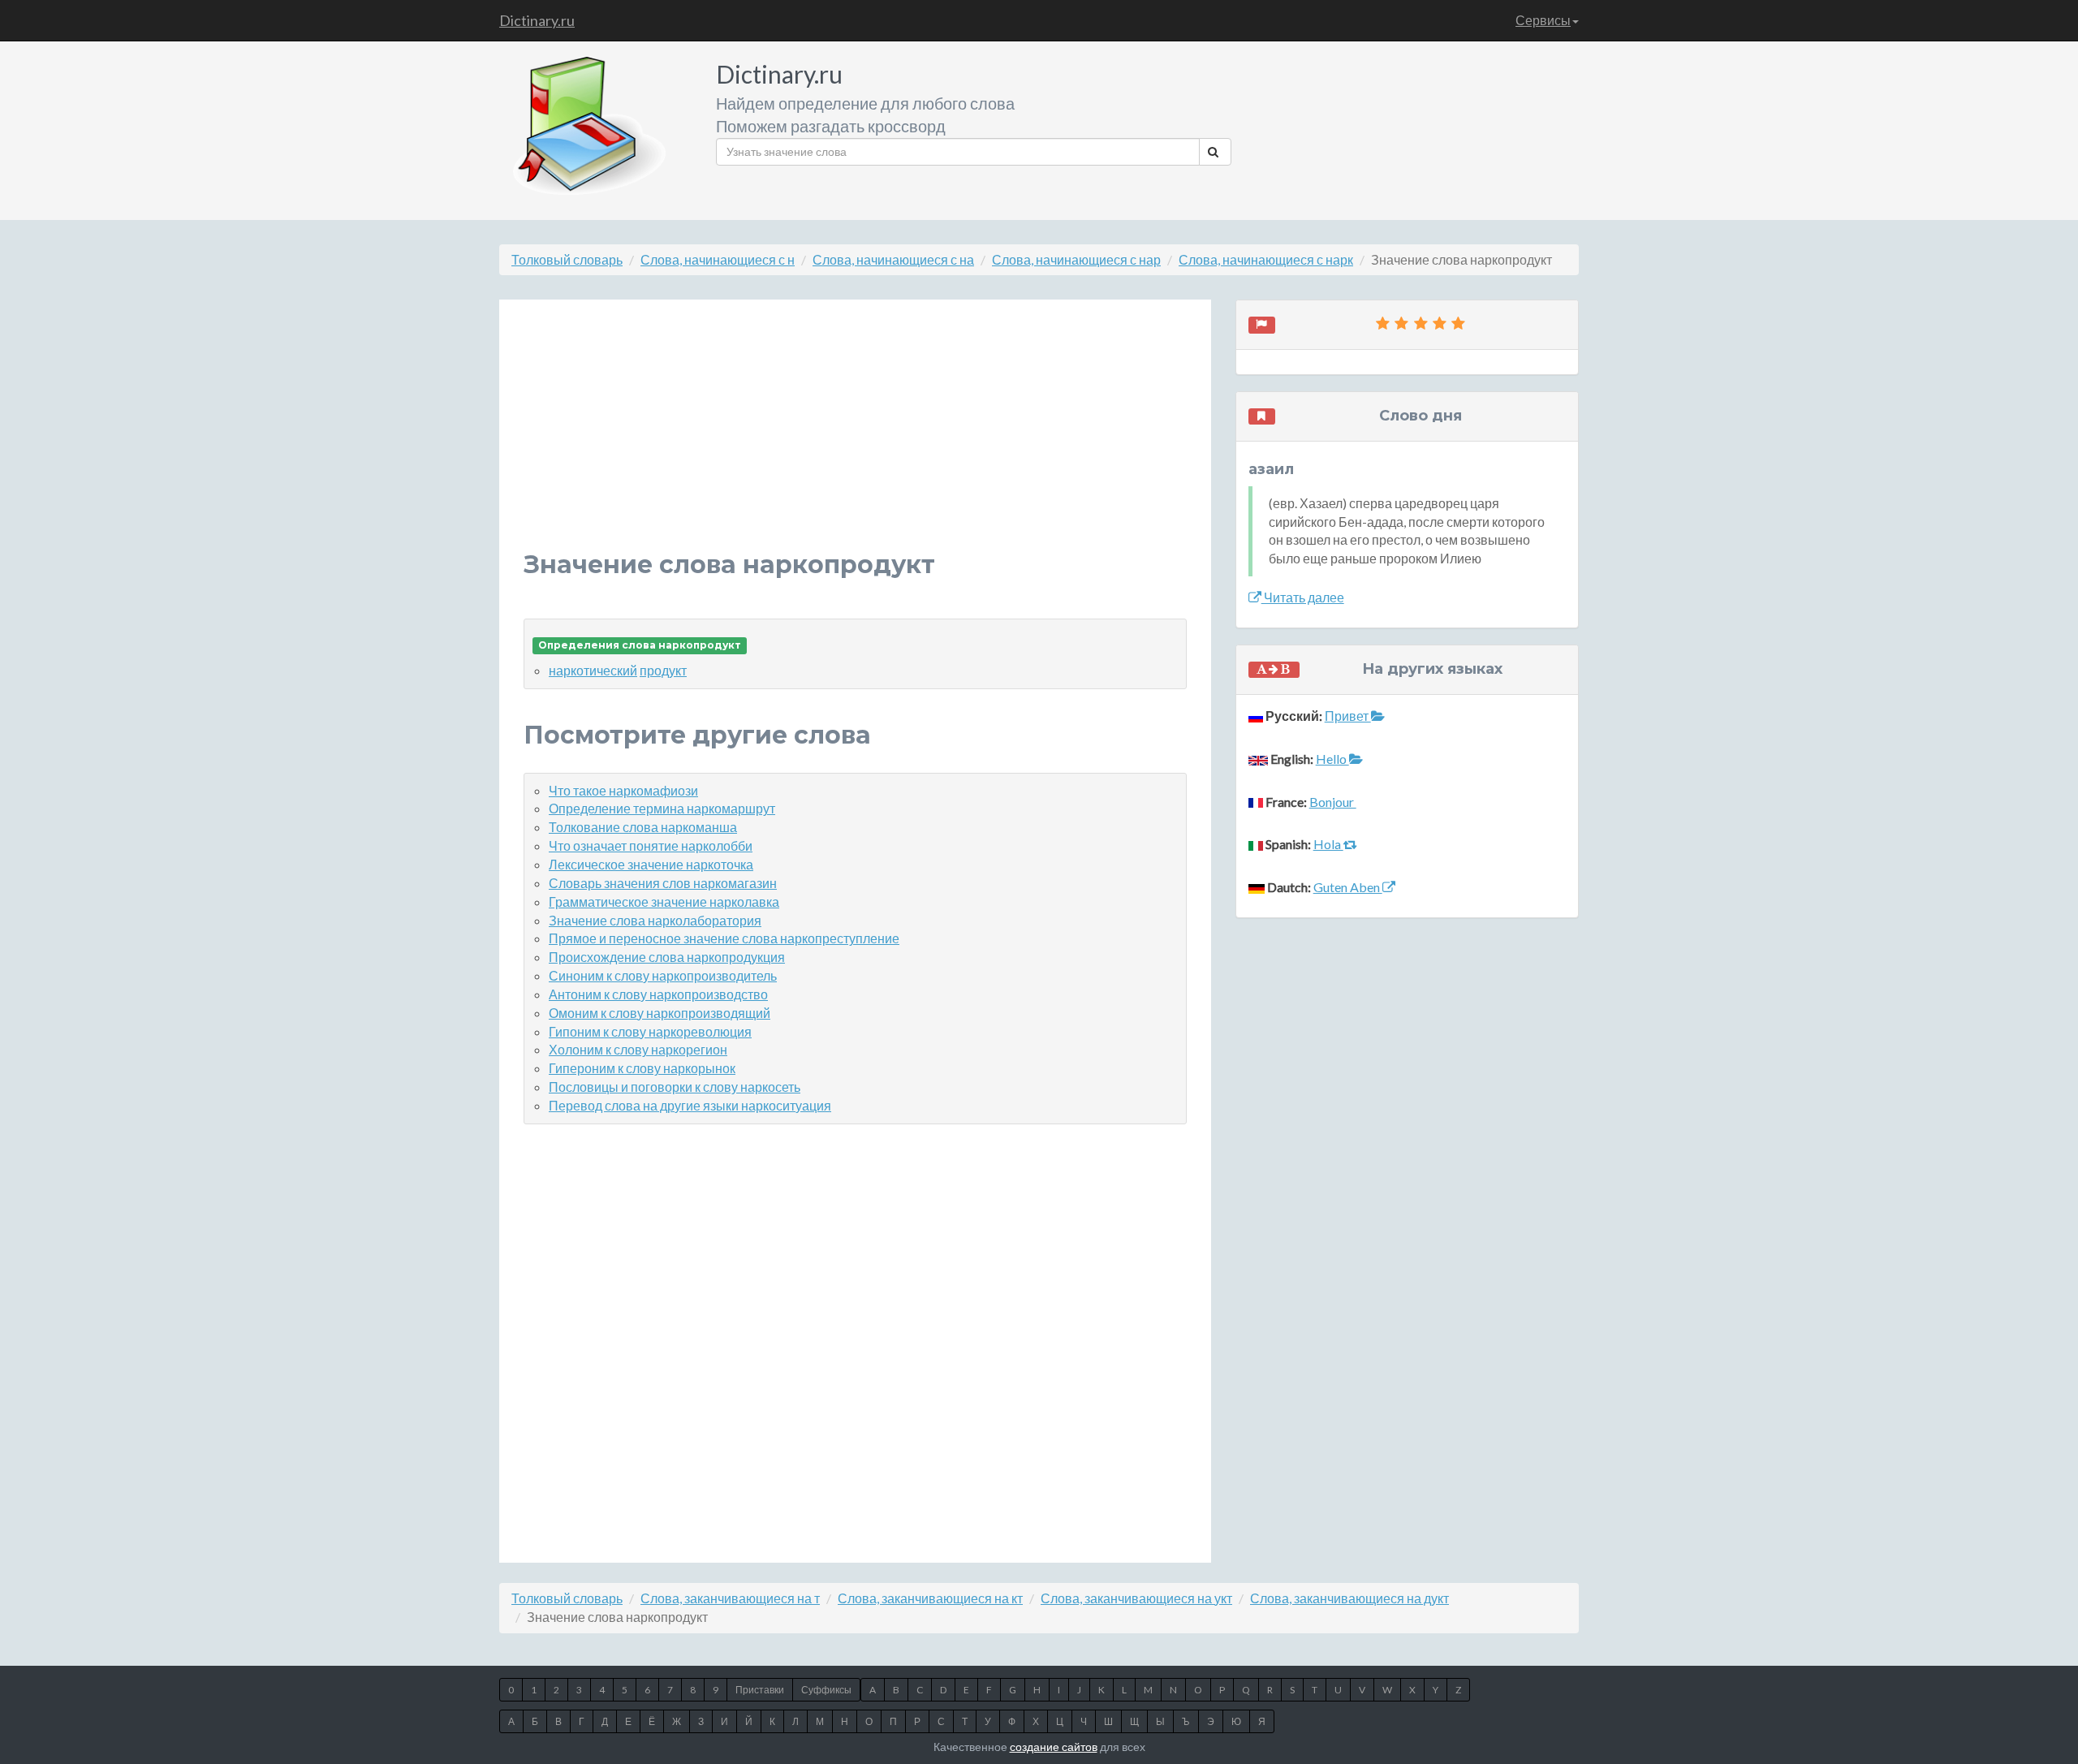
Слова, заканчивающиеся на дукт (1349, 1598)
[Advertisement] (855, 438)
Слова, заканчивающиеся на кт (930, 1598)
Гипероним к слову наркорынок (642, 1068)
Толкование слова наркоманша (643, 827)
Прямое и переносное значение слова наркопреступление (724, 938)
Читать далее (1303, 597)
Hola (1328, 844)
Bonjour (1333, 802)
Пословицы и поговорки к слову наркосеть (675, 1087)
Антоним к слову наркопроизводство (658, 994)
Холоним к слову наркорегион (638, 1049)
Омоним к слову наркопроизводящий (660, 1013)
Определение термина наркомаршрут (662, 808)
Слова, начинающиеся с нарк (1266, 259)
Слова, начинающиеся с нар (1076, 259)
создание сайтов (1054, 1747)
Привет (1348, 716)
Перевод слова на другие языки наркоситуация (690, 1105)
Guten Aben (1348, 887)
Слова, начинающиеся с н (718, 259)
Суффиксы (826, 1690)
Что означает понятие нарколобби (651, 845)
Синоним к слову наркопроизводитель (663, 975)
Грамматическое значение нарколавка (664, 901)
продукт (663, 670)
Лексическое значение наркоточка (651, 864)
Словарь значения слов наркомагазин (663, 883)
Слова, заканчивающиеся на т (730, 1598)
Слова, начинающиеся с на (893, 259)
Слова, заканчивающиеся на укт (1136, 1598)
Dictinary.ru (537, 20)
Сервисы (1543, 20)
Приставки (760, 1690)
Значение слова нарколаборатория (655, 920)
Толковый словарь (567, 259)
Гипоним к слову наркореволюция (650, 1031)
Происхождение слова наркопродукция (667, 957)
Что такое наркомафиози (623, 790)
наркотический (593, 670)
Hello (1332, 759)
